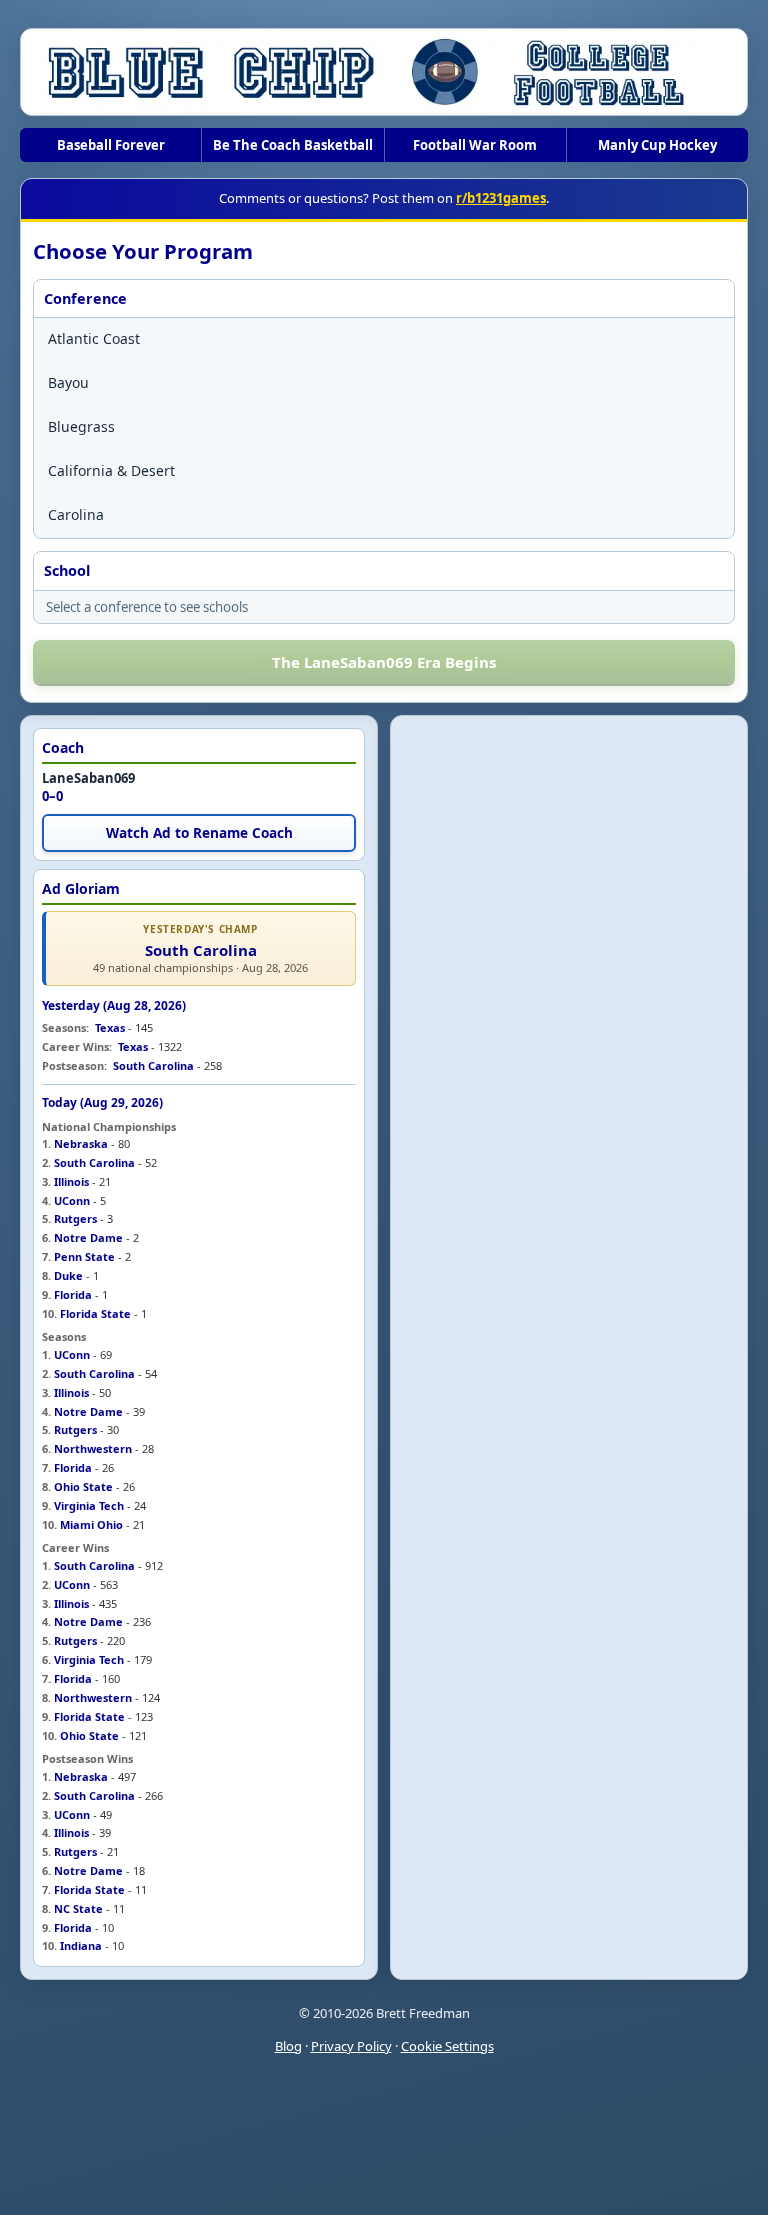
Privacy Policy (351, 2046)
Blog (288, 2046)
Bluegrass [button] (81, 426)
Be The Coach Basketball (293, 145)
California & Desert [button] (111, 470)
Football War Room (475, 145)
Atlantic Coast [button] (94, 338)
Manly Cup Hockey (657, 145)
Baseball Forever (111, 145)
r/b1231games (501, 198)
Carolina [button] (76, 514)
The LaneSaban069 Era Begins (384, 662)
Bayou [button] (68, 382)
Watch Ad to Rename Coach (199, 832)
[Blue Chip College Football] (384, 72)
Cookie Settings (447, 2046)
